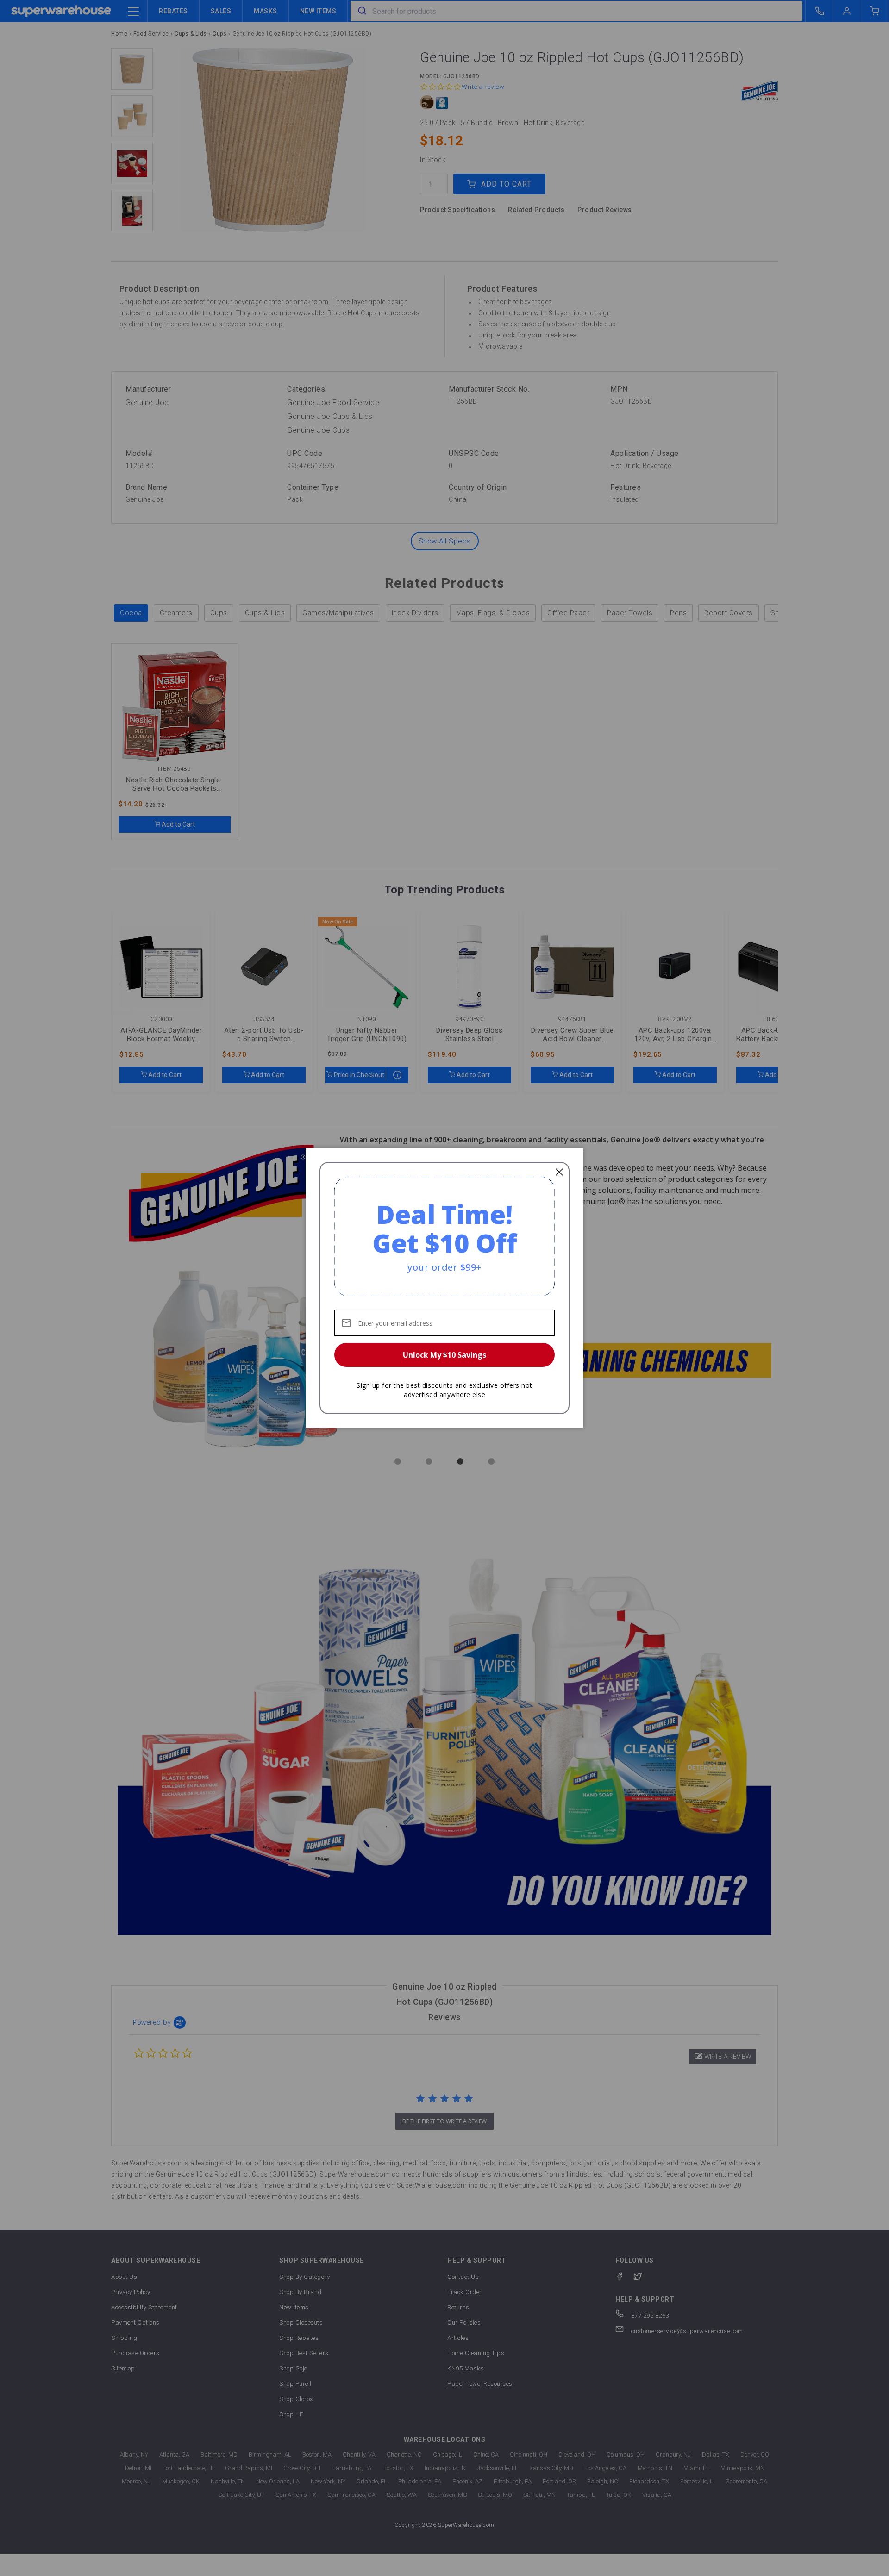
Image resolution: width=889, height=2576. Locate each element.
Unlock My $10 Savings (444, 1355)
